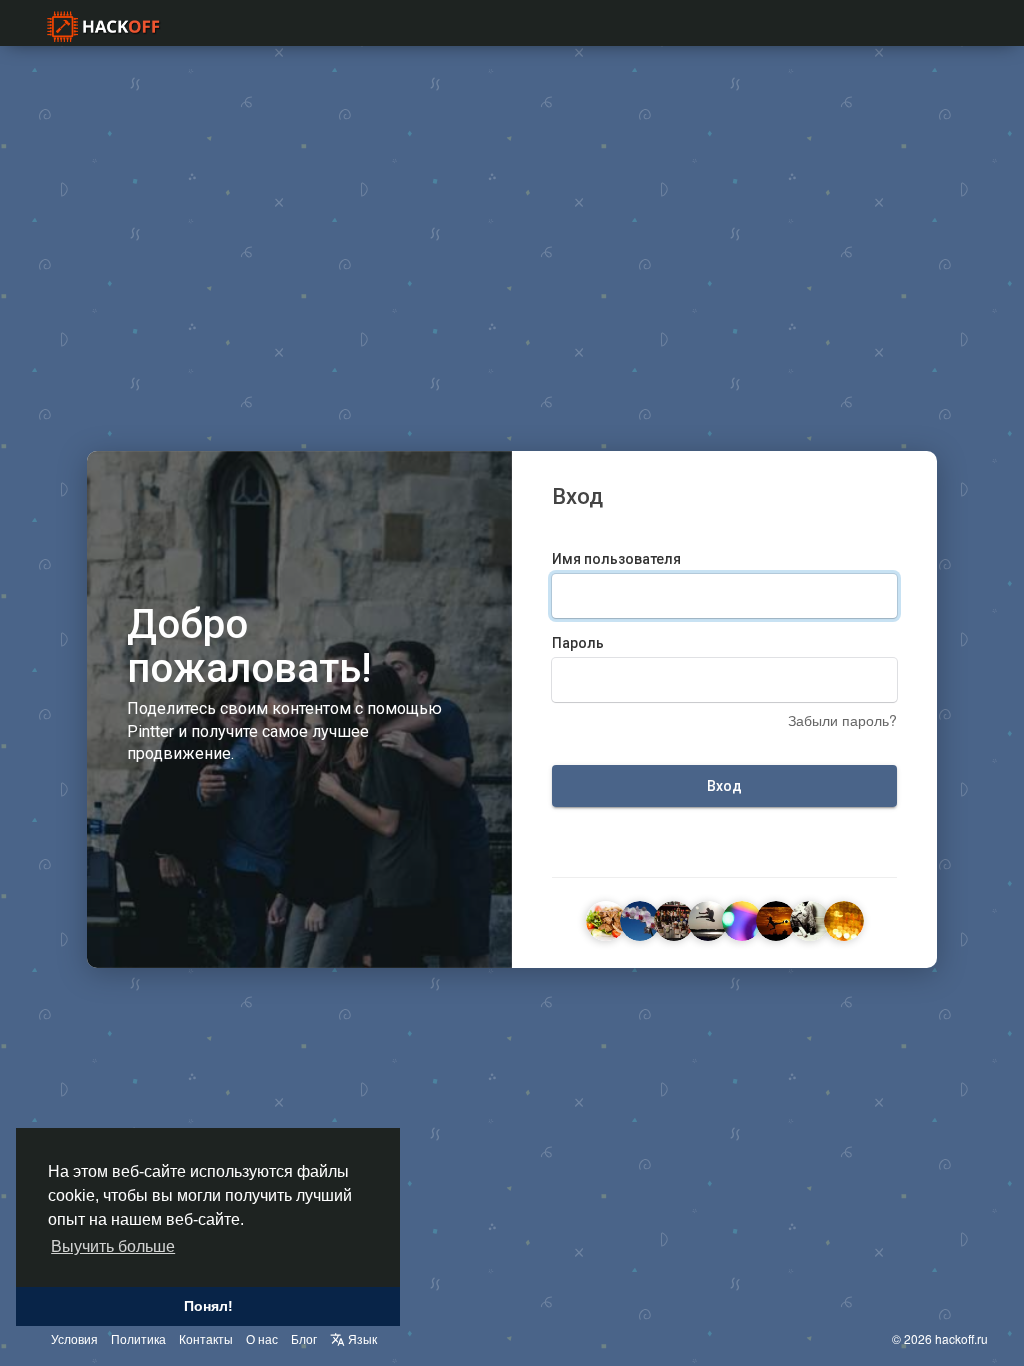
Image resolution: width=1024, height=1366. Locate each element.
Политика (138, 1338)
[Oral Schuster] (742, 919)
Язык (361, 1338)
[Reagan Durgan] (640, 919)
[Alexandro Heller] (606, 919)
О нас (262, 1338)
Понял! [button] (208, 1306)
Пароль (578, 643)
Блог (304, 1338)
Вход (724, 786)
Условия (74, 1338)
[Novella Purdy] (844, 919)
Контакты (206, 1338)
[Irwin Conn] (776, 919)
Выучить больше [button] (113, 1246)
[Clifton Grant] (708, 919)
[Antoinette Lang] (674, 919)
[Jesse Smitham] (810, 919)
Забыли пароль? (842, 720)
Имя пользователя (616, 559)
